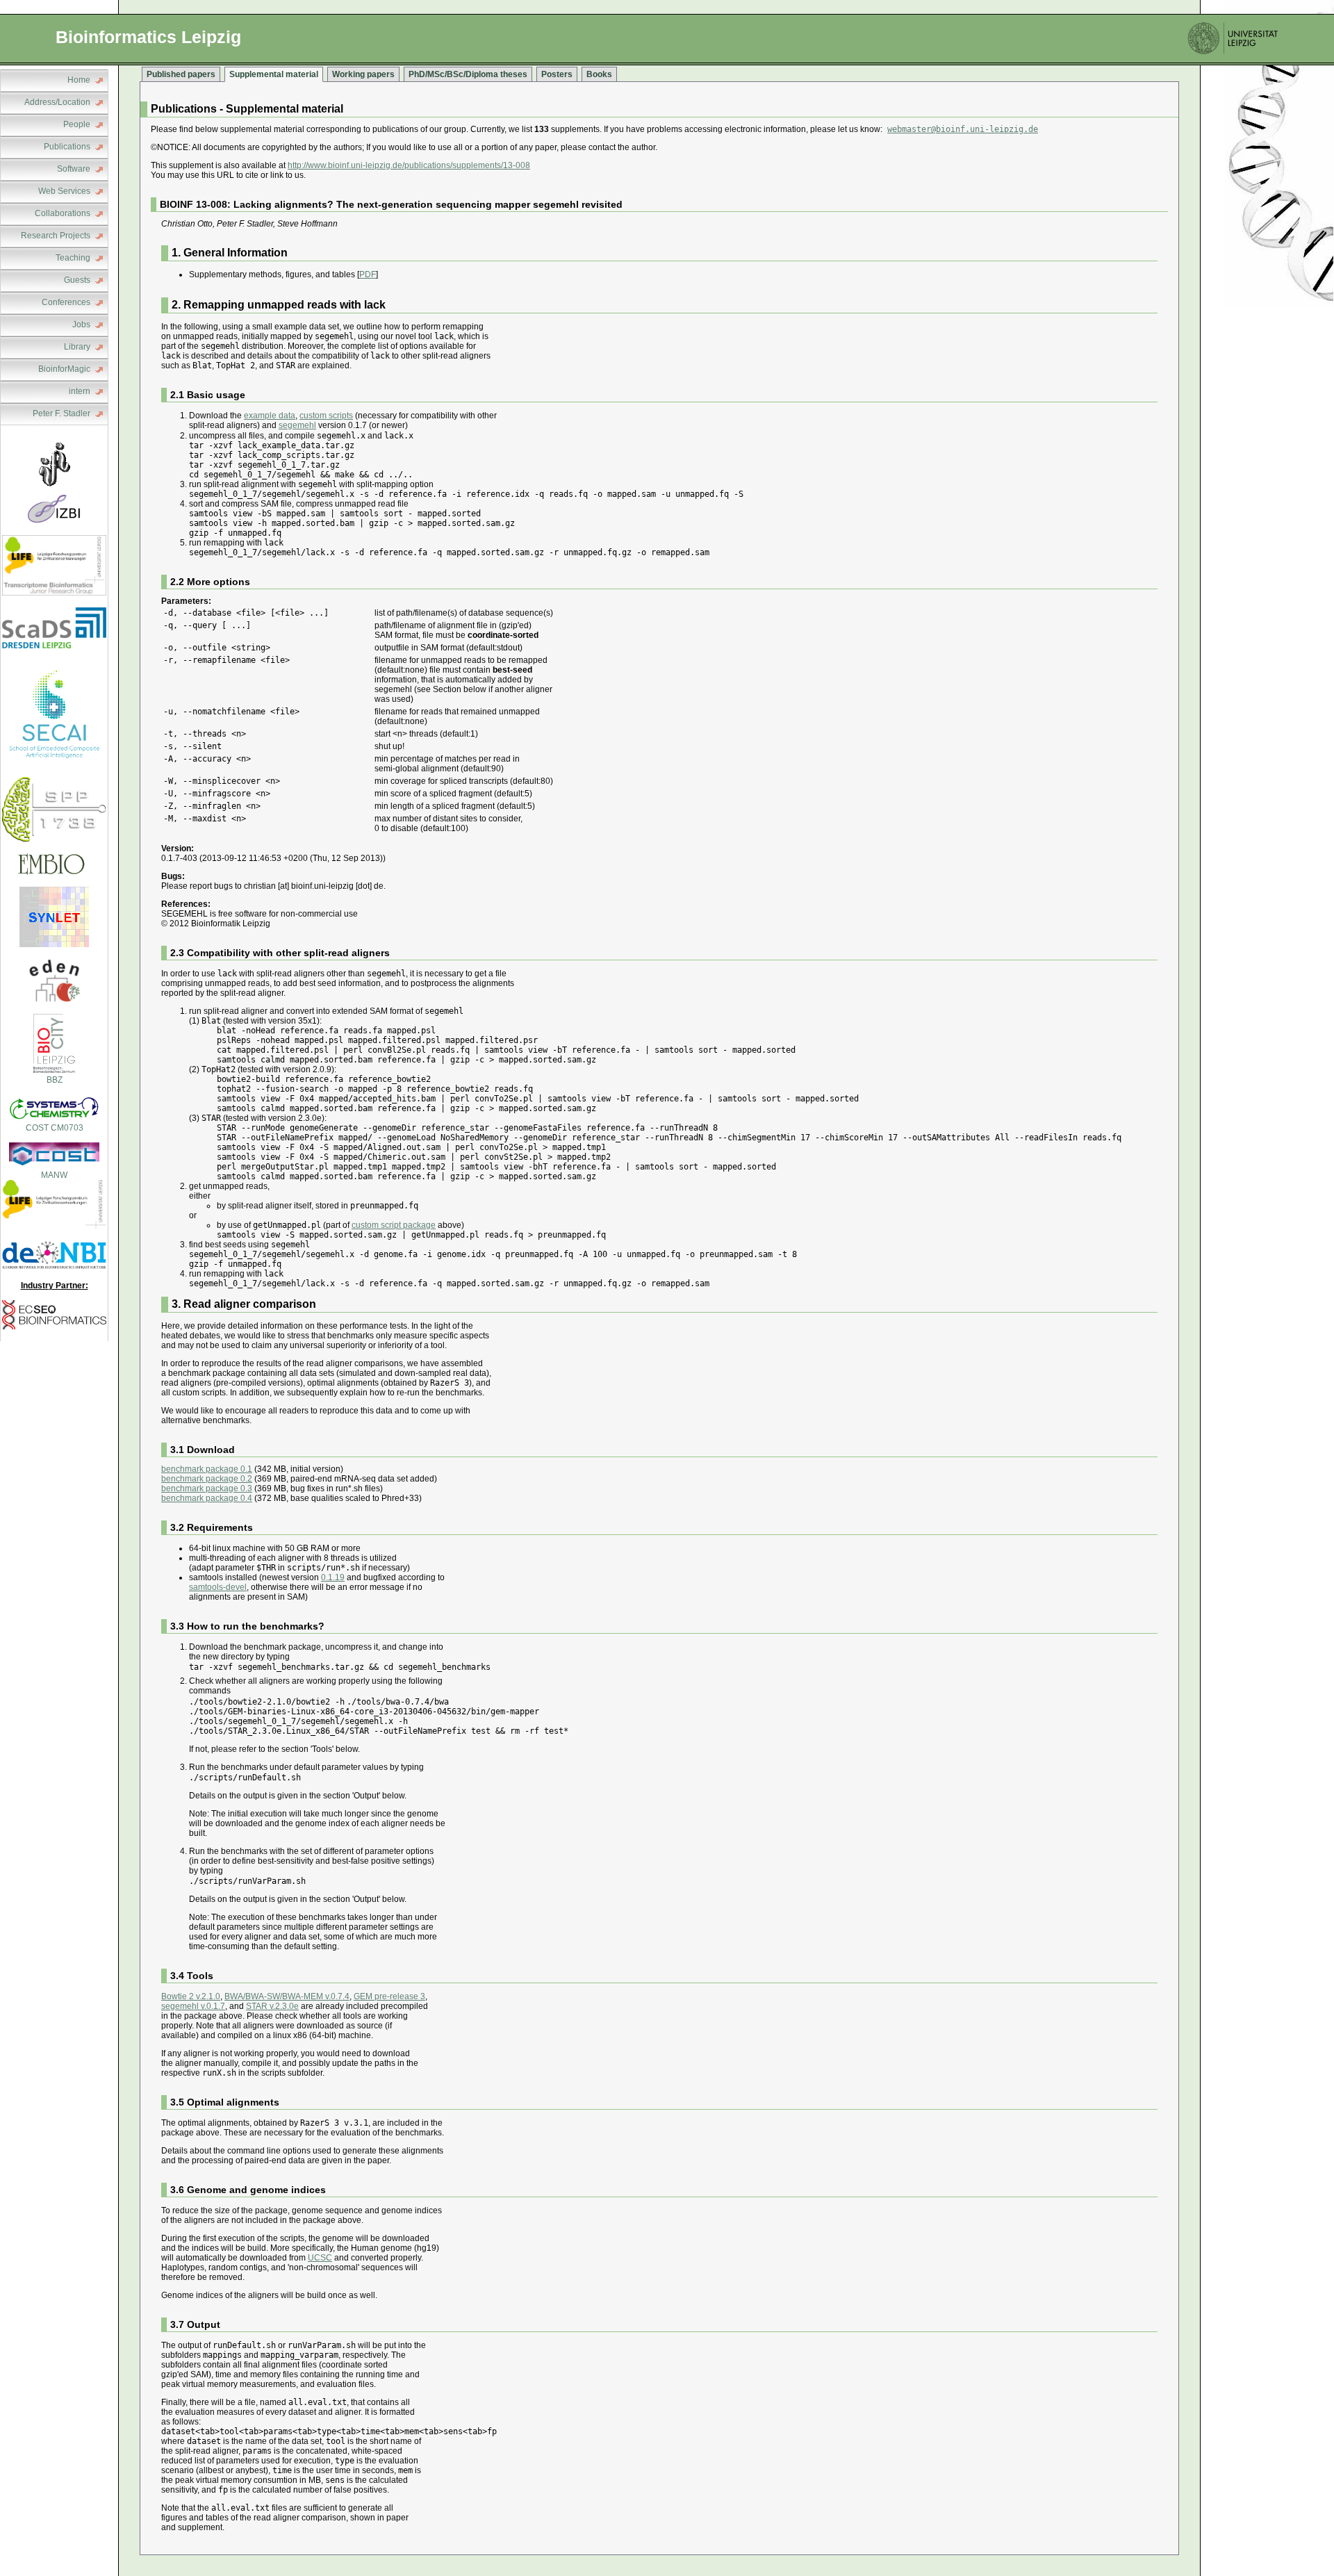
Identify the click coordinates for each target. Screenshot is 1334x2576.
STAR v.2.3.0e (272, 2006)
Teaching (73, 258)
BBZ (55, 1080)
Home (79, 80)
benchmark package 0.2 (207, 1479)
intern (80, 391)
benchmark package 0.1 (207, 1469)
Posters (557, 74)
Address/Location (57, 102)
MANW (54, 1175)
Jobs (81, 325)
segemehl (297, 425)
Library (77, 347)
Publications (67, 147)
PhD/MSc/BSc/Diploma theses (468, 74)
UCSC (320, 2258)
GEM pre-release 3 (389, 1996)
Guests (77, 280)
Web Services (64, 191)
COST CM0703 (55, 1128)
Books (599, 74)
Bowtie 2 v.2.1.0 (191, 1996)
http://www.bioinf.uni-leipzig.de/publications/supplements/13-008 (409, 165)
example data (270, 416)
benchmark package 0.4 (207, 1498)
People (77, 124)
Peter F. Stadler (61, 413)
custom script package (394, 1225)
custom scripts (326, 416)
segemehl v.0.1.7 (193, 2006)
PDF (368, 274)
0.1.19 (333, 1577)
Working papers (363, 74)
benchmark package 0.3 (207, 1488)
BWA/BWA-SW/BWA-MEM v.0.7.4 (287, 1996)
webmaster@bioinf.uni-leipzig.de (963, 129)
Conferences (66, 302)
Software (74, 169)
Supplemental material (274, 74)
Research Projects (56, 236)
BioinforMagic (64, 369)
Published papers (181, 74)
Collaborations (63, 213)
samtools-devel (218, 1587)
